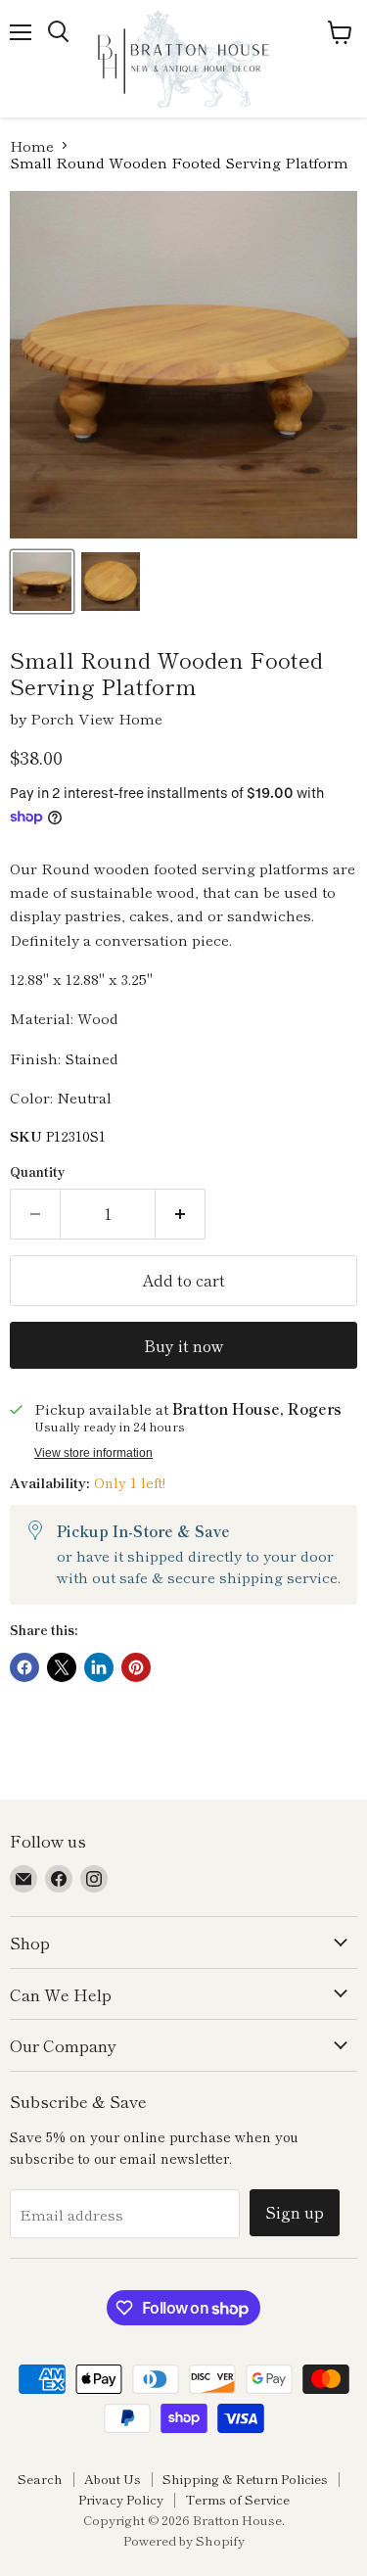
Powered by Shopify (184, 2540)
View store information (93, 1453)
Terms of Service (237, 2499)
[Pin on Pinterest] (136, 1667)
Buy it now (183, 1346)
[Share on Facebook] (24, 1667)
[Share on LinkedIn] (99, 1667)
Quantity (38, 1171)
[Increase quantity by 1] (181, 1214)
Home (32, 145)
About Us (113, 2479)
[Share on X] (62, 1667)
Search (40, 2479)
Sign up (295, 2212)
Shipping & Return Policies (245, 2479)
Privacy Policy (121, 2499)
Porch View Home (96, 718)
